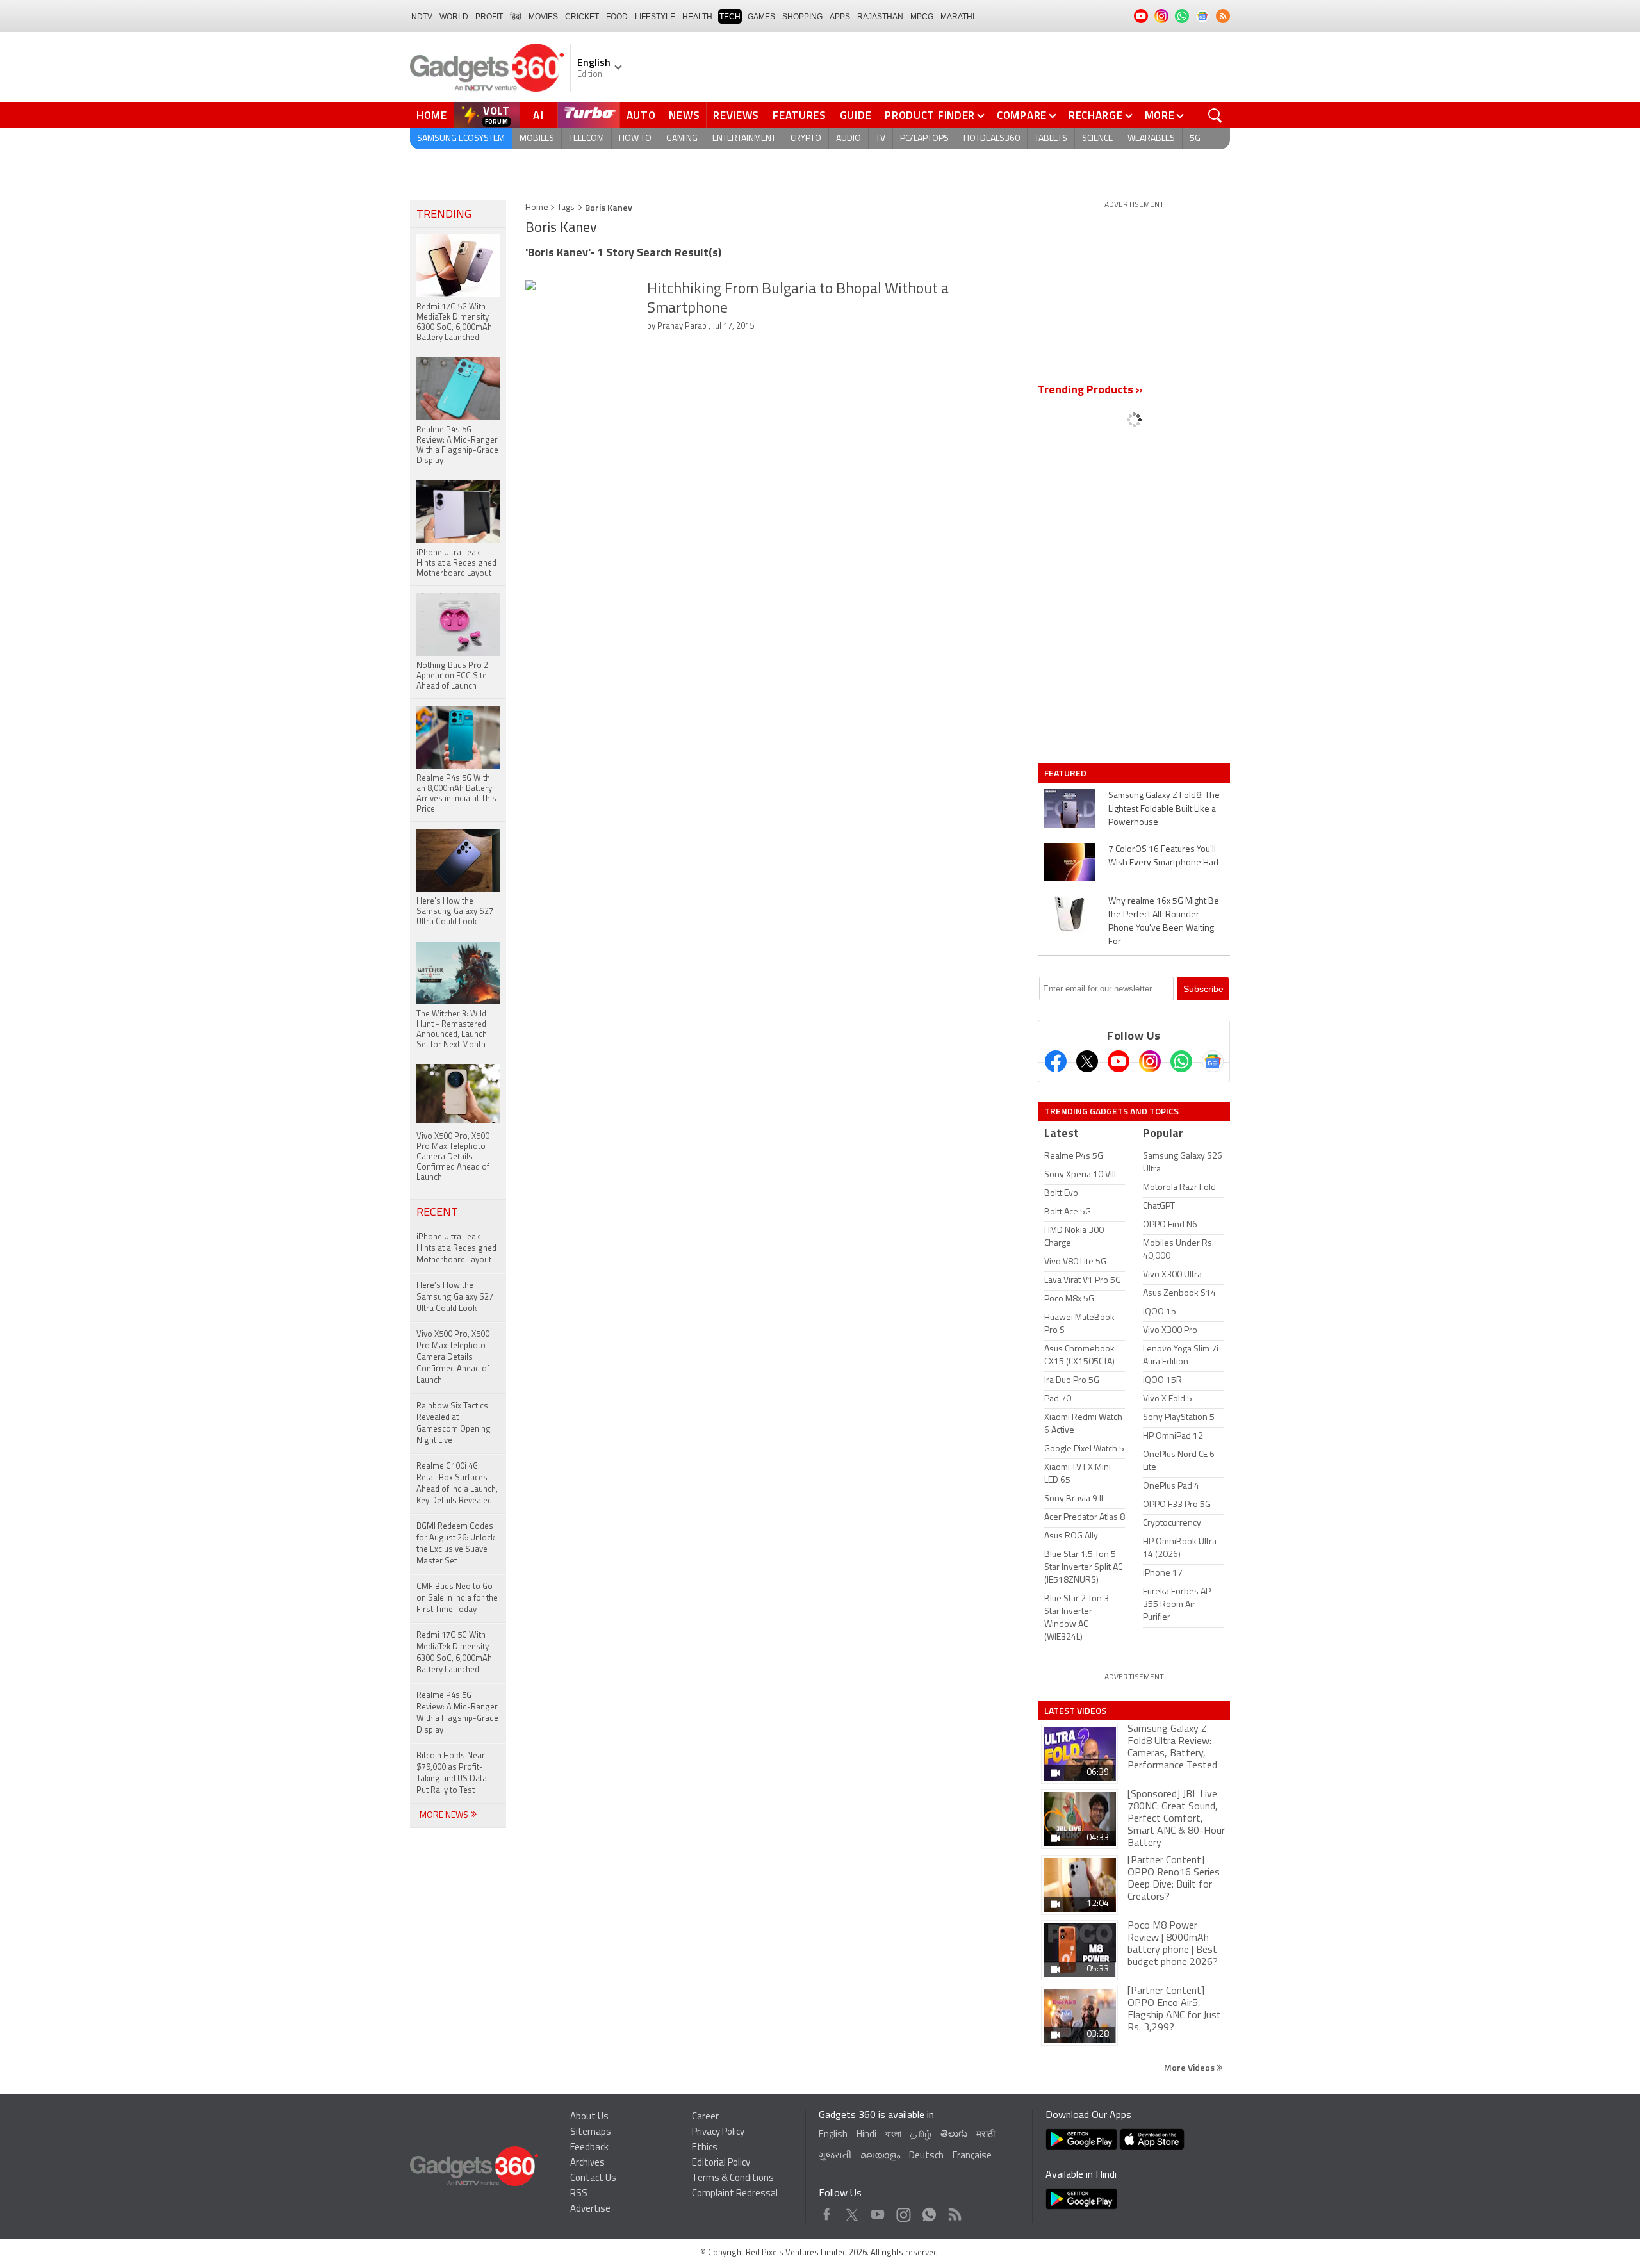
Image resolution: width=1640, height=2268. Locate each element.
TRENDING (444, 215)
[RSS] (1223, 16)
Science (1097, 139)
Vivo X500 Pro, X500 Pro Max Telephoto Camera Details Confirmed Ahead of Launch (453, 1358)
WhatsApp (929, 2211)
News (684, 115)
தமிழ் (921, 2135)
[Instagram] (1150, 1061)
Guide (856, 115)
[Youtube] (1119, 1061)
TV (881, 139)
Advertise (590, 2209)
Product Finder (930, 115)
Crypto (806, 139)
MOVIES (543, 17)
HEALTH (697, 17)
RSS (579, 2194)
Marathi (957, 17)
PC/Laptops (924, 139)
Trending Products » (1090, 391)
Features (799, 115)
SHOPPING (802, 17)
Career (705, 2117)
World (454, 17)
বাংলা (893, 2135)
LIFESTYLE (655, 17)
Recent (437, 1213)
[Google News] (1213, 1061)
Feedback (589, 2148)
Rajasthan (880, 17)
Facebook (827, 2211)
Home (432, 115)
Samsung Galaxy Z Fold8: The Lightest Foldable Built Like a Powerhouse (1164, 809)
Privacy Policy (718, 2133)
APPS (840, 17)
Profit (489, 17)
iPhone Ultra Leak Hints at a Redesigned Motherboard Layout (456, 1249)
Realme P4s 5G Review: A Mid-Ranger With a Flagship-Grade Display (457, 1713)
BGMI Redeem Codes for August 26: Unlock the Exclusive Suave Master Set (455, 1544)
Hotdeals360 (992, 139)
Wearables (1151, 139)
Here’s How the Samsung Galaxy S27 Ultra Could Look (455, 1297)
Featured (1066, 773)
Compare (1022, 115)
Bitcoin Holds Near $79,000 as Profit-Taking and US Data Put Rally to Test (452, 1773)
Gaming (682, 139)
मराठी (986, 2135)
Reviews (736, 115)
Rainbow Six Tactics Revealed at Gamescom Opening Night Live (454, 1424)
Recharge (1096, 115)
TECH (730, 17)
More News (445, 1815)
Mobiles (537, 139)
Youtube (878, 2211)
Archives (587, 2163)
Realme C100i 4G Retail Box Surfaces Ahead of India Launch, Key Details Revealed (457, 1484)
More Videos (1190, 2067)
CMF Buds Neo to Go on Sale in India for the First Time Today (457, 1598)
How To (635, 139)
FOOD (617, 17)
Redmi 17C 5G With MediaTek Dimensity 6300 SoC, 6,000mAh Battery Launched (454, 1653)
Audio (849, 139)
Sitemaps (591, 2133)
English (833, 2135)
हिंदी (516, 17)
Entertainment (744, 139)
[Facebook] (1056, 1061)
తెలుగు (954, 2134)
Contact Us (593, 2179)
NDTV (422, 17)
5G (1195, 139)
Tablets (1051, 139)
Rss (954, 2211)
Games (761, 17)
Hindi (866, 2135)
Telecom (586, 139)
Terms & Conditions (733, 2179)
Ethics (705, 2148)
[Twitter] (1087, 1061)
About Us (589, 2117)
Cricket (582, 17)
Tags (566, 208)
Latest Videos (1075, 1711)
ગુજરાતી (835, 2156)
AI (539, 115)
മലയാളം (880, 2156)
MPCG (922, 17)
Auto (641, 115)
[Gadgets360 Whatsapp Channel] (1181, 1061)
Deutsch (926, 2156)
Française (972, 2156)
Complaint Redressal (735, 2194)
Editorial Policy (721, 2163)
